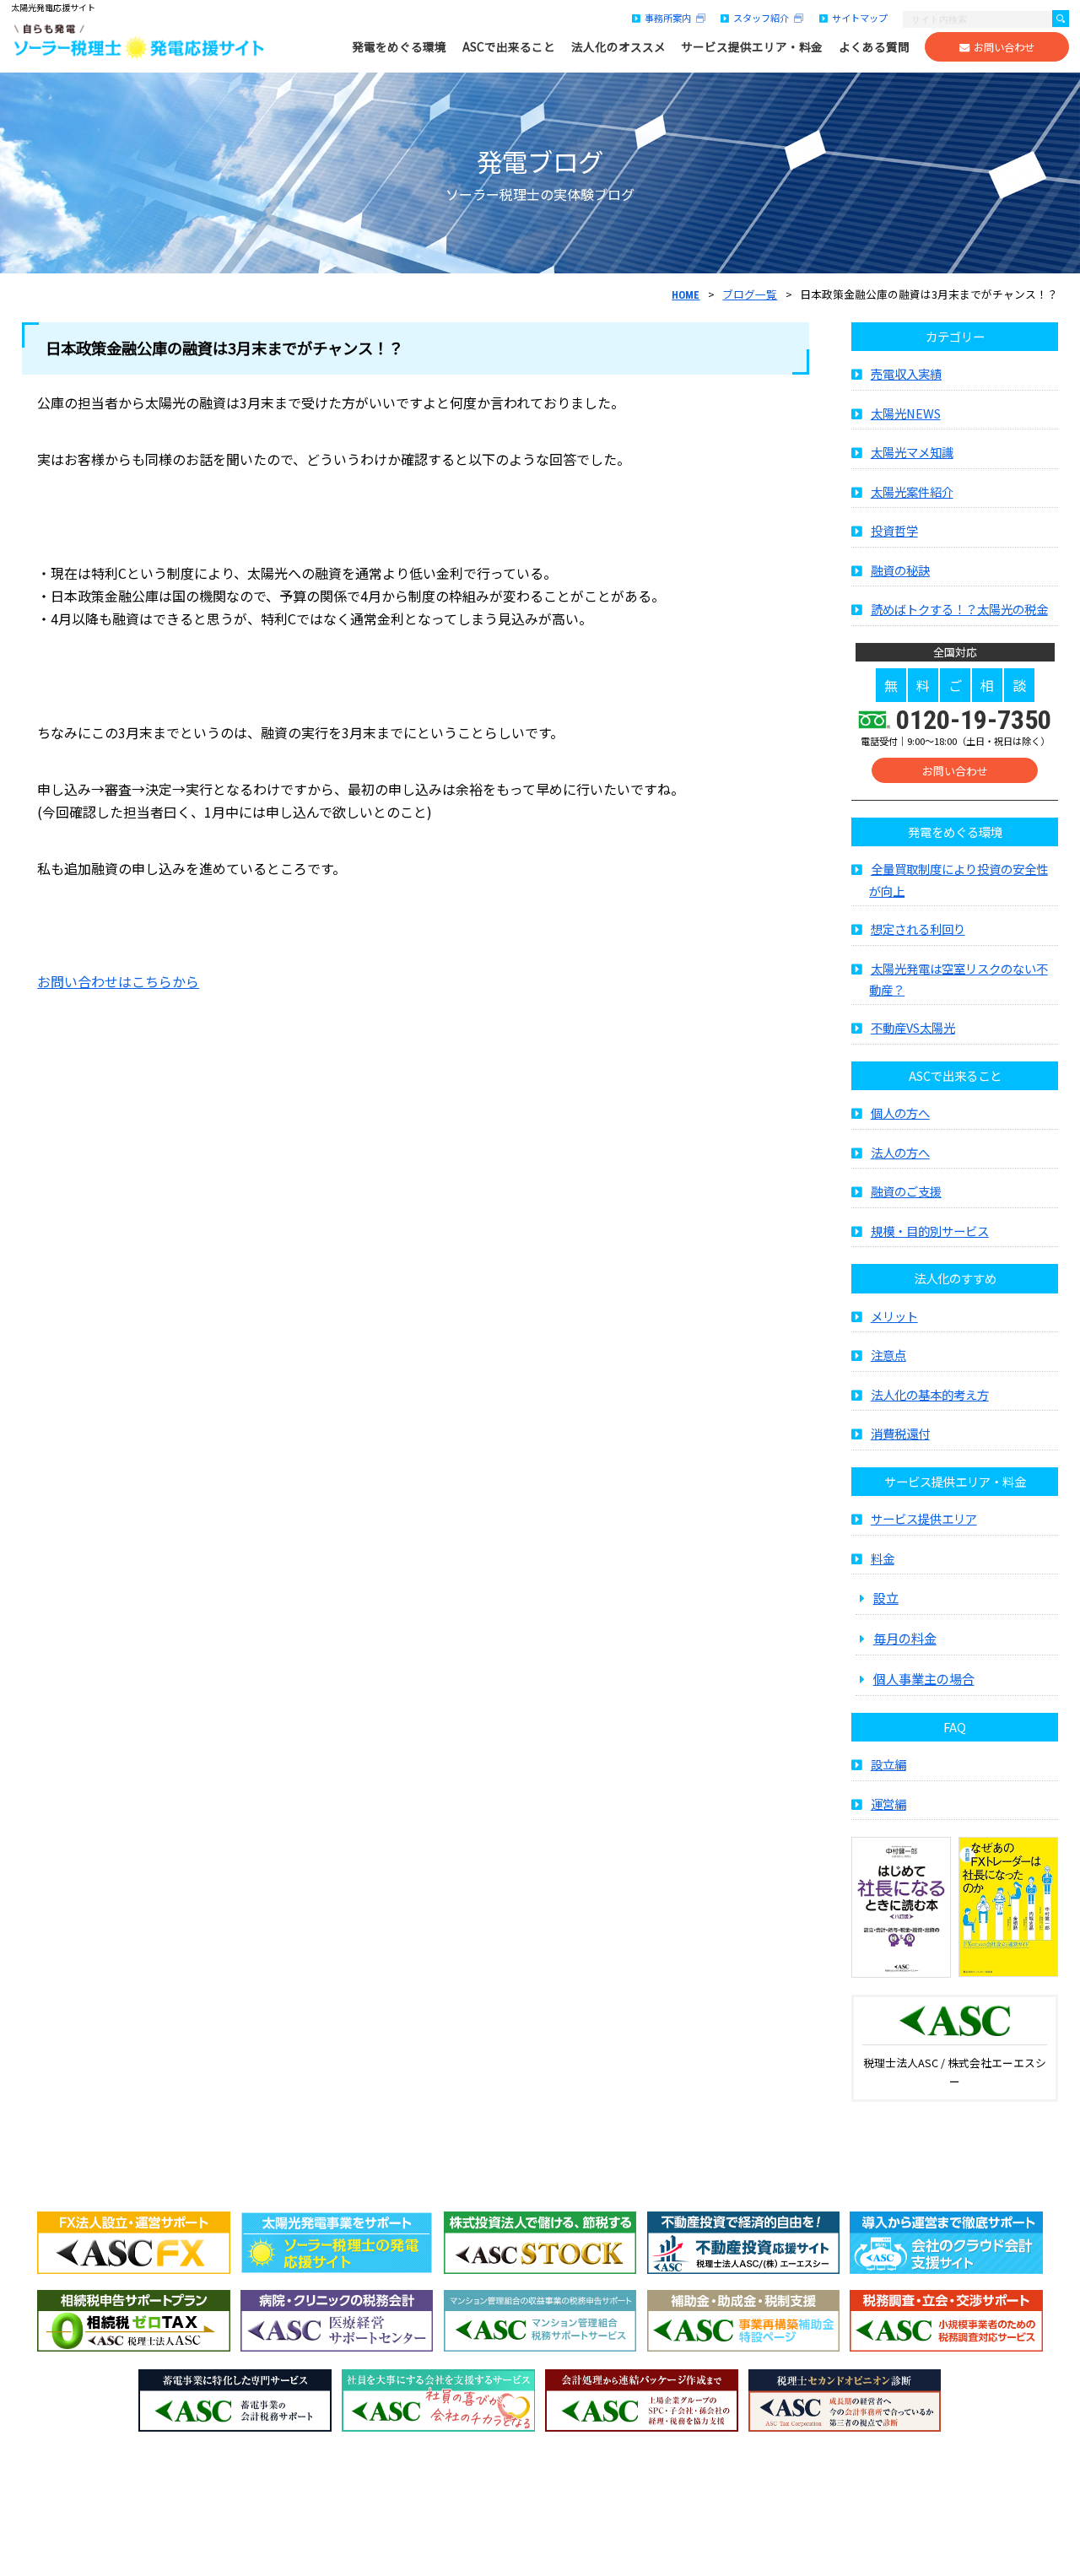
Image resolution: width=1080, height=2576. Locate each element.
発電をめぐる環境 (399, 47)
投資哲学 (894, 530)
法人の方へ (900, 1152)
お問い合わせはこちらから (118, 981)
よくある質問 (874, 47)
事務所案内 (670, 18)
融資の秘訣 (900, 570)
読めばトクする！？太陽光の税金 (959, 609)
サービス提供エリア (924, 1518)
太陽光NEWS (906, 413)
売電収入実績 (906, 373)
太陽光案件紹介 (912, 491)
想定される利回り (918, 929)
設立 (886, 1597)
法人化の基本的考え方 (930, 1394)
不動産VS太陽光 (913, 1027)
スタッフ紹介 (764, 18)
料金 (883, 1558)
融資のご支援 (906, 1191)
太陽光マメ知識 (912, 452)
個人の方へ (900, 1112)
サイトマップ (860, 18)
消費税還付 (900, 1433)
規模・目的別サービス (930, 1231)
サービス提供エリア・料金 (752, 47)
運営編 (888, 1804)
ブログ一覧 (750, 294)
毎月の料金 (905, 1638)
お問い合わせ (1004, 47)
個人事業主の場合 (924, 1678)
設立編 (888, 1764)
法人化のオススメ (618, 47)
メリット (894, 1316)
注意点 (888, 1355)
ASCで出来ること (509, 47)
